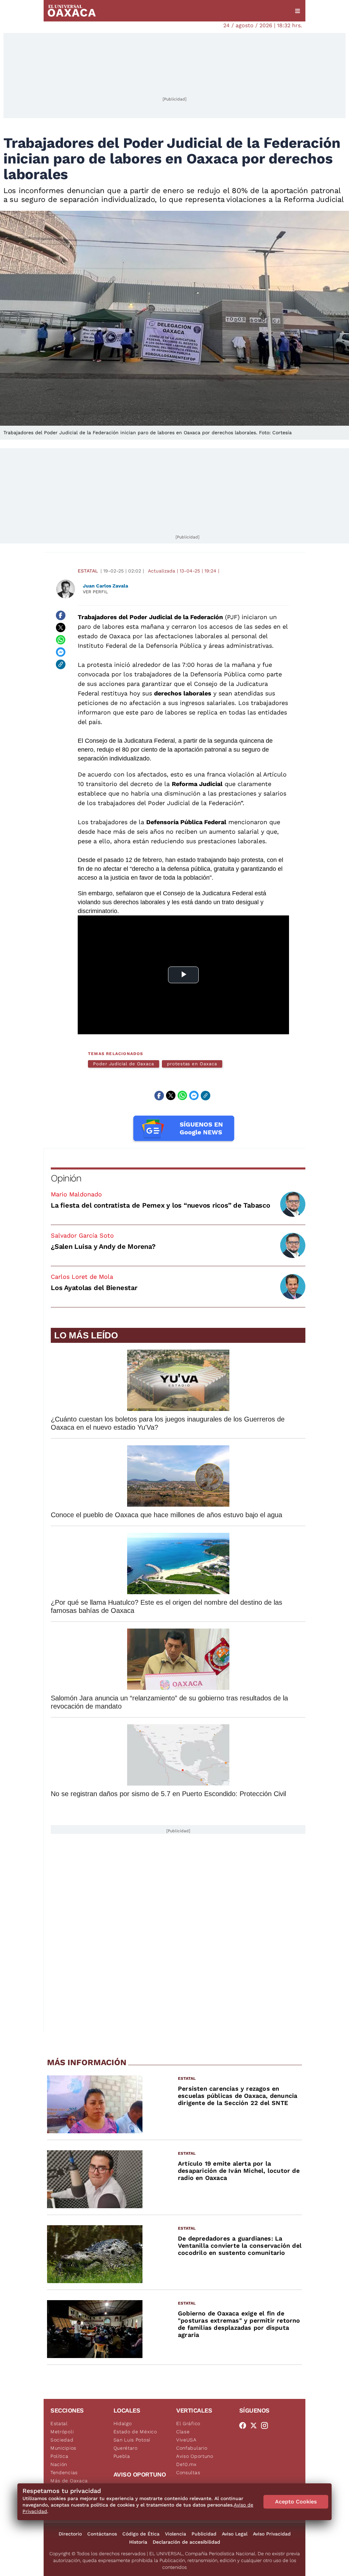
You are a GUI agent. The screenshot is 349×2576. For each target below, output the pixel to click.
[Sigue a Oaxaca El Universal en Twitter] (256, 2425)
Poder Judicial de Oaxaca (124, 1064)
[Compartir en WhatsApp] (61, 640)
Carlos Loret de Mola (82, 1277)
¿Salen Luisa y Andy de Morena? (103, 1246)
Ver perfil (95, 592)
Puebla (122, 2456)
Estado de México (135, 2432)
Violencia (176, 2534)
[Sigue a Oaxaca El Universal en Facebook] (245, 2425)
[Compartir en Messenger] (61, 652)
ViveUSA (186, 2440)
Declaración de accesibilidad (186, 2542)
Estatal (88, 571)
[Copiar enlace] (61, 664)
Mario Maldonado (76, 1194)
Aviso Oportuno (195, 2456)
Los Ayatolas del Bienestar (94, 1288)
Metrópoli (62, 2432)
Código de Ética (141, 2534)
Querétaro (126, 2448)
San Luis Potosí (132, 2440)
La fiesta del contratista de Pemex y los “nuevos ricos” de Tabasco (161, 1205)
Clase (183, 2432)
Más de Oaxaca (69, 2481)
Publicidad (204, 2534)
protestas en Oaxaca (192, 1064)
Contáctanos (102, 2534)
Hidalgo (123, 2423)
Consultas (188, 2472)
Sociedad (62, 2440)
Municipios (63, 2448)
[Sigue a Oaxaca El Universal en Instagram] (267, 2425)
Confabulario (192, 2448)
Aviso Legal (235, 2534)
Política (59, 2456)
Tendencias (64, 2472)
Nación (59, 2464)
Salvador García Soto (82, 1235)
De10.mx (186, 2464)
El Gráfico (188, 2423)
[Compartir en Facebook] (61, 615)
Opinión (66, 1178)
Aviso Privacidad (272, 2534)
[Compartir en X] (61, 628)
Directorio (70, 2534)
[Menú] (298, 11)
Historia (138, 2542)
